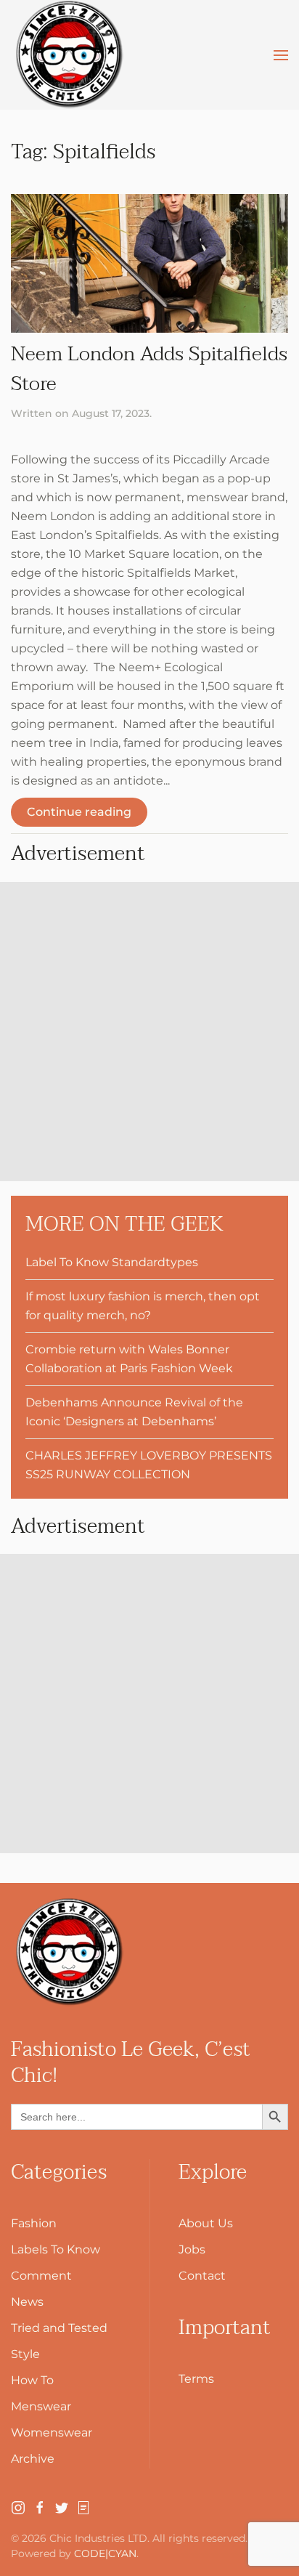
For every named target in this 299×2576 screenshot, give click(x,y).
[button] (281, 55)
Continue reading (79, 812)
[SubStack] (83, 2507)
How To (32, 2380)
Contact (202, 2276)
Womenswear (52, 2433)
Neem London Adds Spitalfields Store (149, 369)
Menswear (41, 2406)
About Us (206, 2223)
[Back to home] (69, 55)
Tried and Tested (59, 2328)
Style (25, 2354)
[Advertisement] (149, 1032)
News (27, 2302)
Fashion (34, 2223)
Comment (41, 2276)
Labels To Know (56, 2249)
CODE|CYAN (105, 2553)
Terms (196, 2379)
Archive (33, 2459)
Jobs (192, 2249)
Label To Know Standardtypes (112, 1262)
